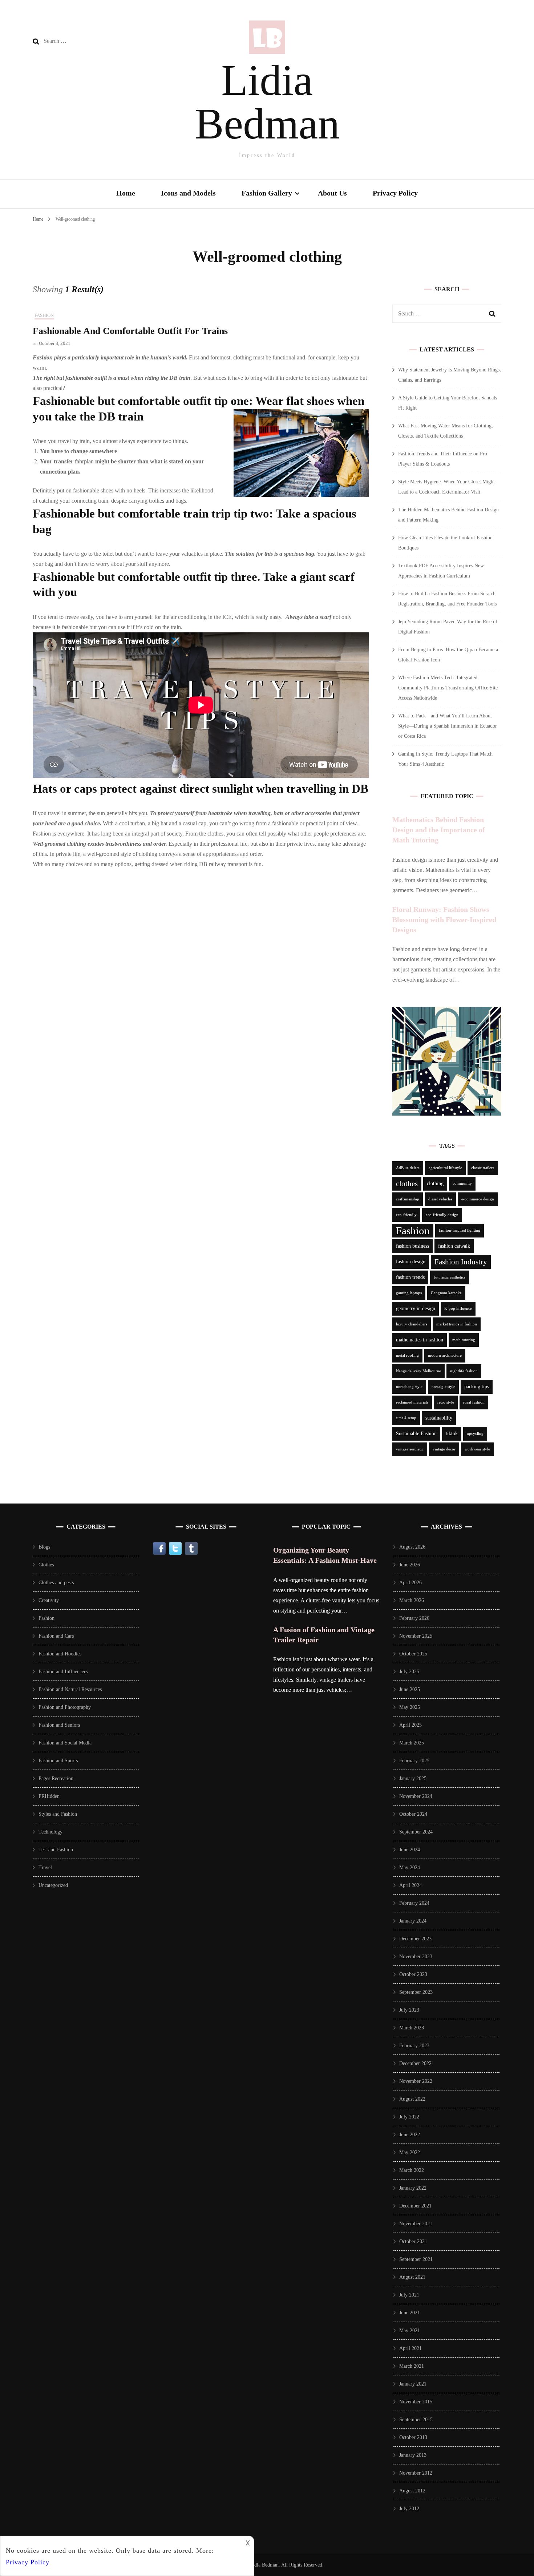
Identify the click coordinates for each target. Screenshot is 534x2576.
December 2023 (415, 1939)
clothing (435, 1184)
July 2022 (409, 2117)
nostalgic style (443, 1387)
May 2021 (410, 2331)
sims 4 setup (406, 1418)
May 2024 (410, 1867)
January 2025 (413, 1778)
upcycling (475, 1434)
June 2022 (410, 2135)
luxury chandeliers (412, 1324)
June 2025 (410, 1689)
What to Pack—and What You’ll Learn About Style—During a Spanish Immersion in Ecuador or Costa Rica (448, 726)
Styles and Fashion (58, 1814)
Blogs (44, 1547)
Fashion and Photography (65, 1707)
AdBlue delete (408, 1168)
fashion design (411, 1262)
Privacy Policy (395, 193)
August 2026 (412, 1547)
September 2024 (416, 1832)
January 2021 (413, 2384)
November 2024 (416, 1796)
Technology (50, 1832)
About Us (332, 193)
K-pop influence (458, 1309)
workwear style (477, 1449)
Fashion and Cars (56, 1636)
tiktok (452, 1434)
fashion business (412, 1246)
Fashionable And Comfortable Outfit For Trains (130, 331)
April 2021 (410, 2348)
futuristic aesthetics (450, 1277)
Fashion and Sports (58, 1761)
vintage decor (444, 1449)
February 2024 (414, 1903)
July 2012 (409, 2509)
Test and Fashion (56, 1850)
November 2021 (416, 2224)
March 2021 (412, 2366)
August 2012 (412, 2491)
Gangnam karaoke (446, 1293)
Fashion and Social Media (65, 1743)
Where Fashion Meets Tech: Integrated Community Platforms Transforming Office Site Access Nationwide (448, 688)
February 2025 (414, 1761)
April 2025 (410, 1725)
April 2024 (410, 1885)
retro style (446, 1402)
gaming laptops (409, 1293)
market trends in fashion (457, 1324)
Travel (45, 1867)
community (462, 1184)
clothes (407, 1184)
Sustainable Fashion (416, 1434)
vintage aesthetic (410, 1449)
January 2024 (413, 1921)
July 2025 (409, 1672)
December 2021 (415, 2206)
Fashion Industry (461, 1262)
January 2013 (413, 2455)
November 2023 (416, 1957)
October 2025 (413, 1654)
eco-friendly (406, 1215)
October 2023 (413, 1974)
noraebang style (409, 1387)
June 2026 (410, 1565)
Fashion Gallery (267, 193)
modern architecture (445, 1355)
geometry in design (416, 1309)
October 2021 (413, 2241)
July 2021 (409, 2295)
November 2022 (416, 2081)
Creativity (49, 1600)
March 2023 (412, 2028)
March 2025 (412, 1743)
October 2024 (413, 1814)
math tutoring (464, 1340)
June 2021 (410, 2313)
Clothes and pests (56, 1583)
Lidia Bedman (267, 102)
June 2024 (410, 1850)
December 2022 (415, 2063)
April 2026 (410, 1583)
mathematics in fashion (420, 1340)
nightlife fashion (464, 1371)
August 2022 (412, 2099)
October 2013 (413, 2437)
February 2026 (414, 1618)
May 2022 (410, 2152)
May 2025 (410, 1707)
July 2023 (409, 2010)
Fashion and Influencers (63, 1672)
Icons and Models (188, 193)
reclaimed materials (412, 1402)
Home (126, 193)
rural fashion (474, 1402)
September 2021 (416, 2259)
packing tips (477, 1387)
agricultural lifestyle (445, 1168)
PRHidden (49, 1796)
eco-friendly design (442, 1215)
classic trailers (483, 1168)
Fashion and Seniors (59, 1725)
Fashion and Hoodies (60, 1654)
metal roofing (407, 1355)
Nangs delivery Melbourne (418, 1371)
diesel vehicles (440, 1199)
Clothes (46, 1565)
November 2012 (416, 2473)
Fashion (44, 315)
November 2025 (416, 1636)
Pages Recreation (56, 1778)
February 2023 (414, 2046)
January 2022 (413, 2188)
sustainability (439, 1418)
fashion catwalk (454, 1246)
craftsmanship (408, 1199)
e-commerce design (478, 1199)
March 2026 (412, 1600)
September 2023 (416, 1992)
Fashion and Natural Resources (70, 1689)
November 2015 (416, 2402)
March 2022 (412, 2170)
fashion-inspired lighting (460, 1230)
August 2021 (412, 2277)
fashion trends (410, 1277)
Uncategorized (53, 1885)
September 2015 (416, 2420)
